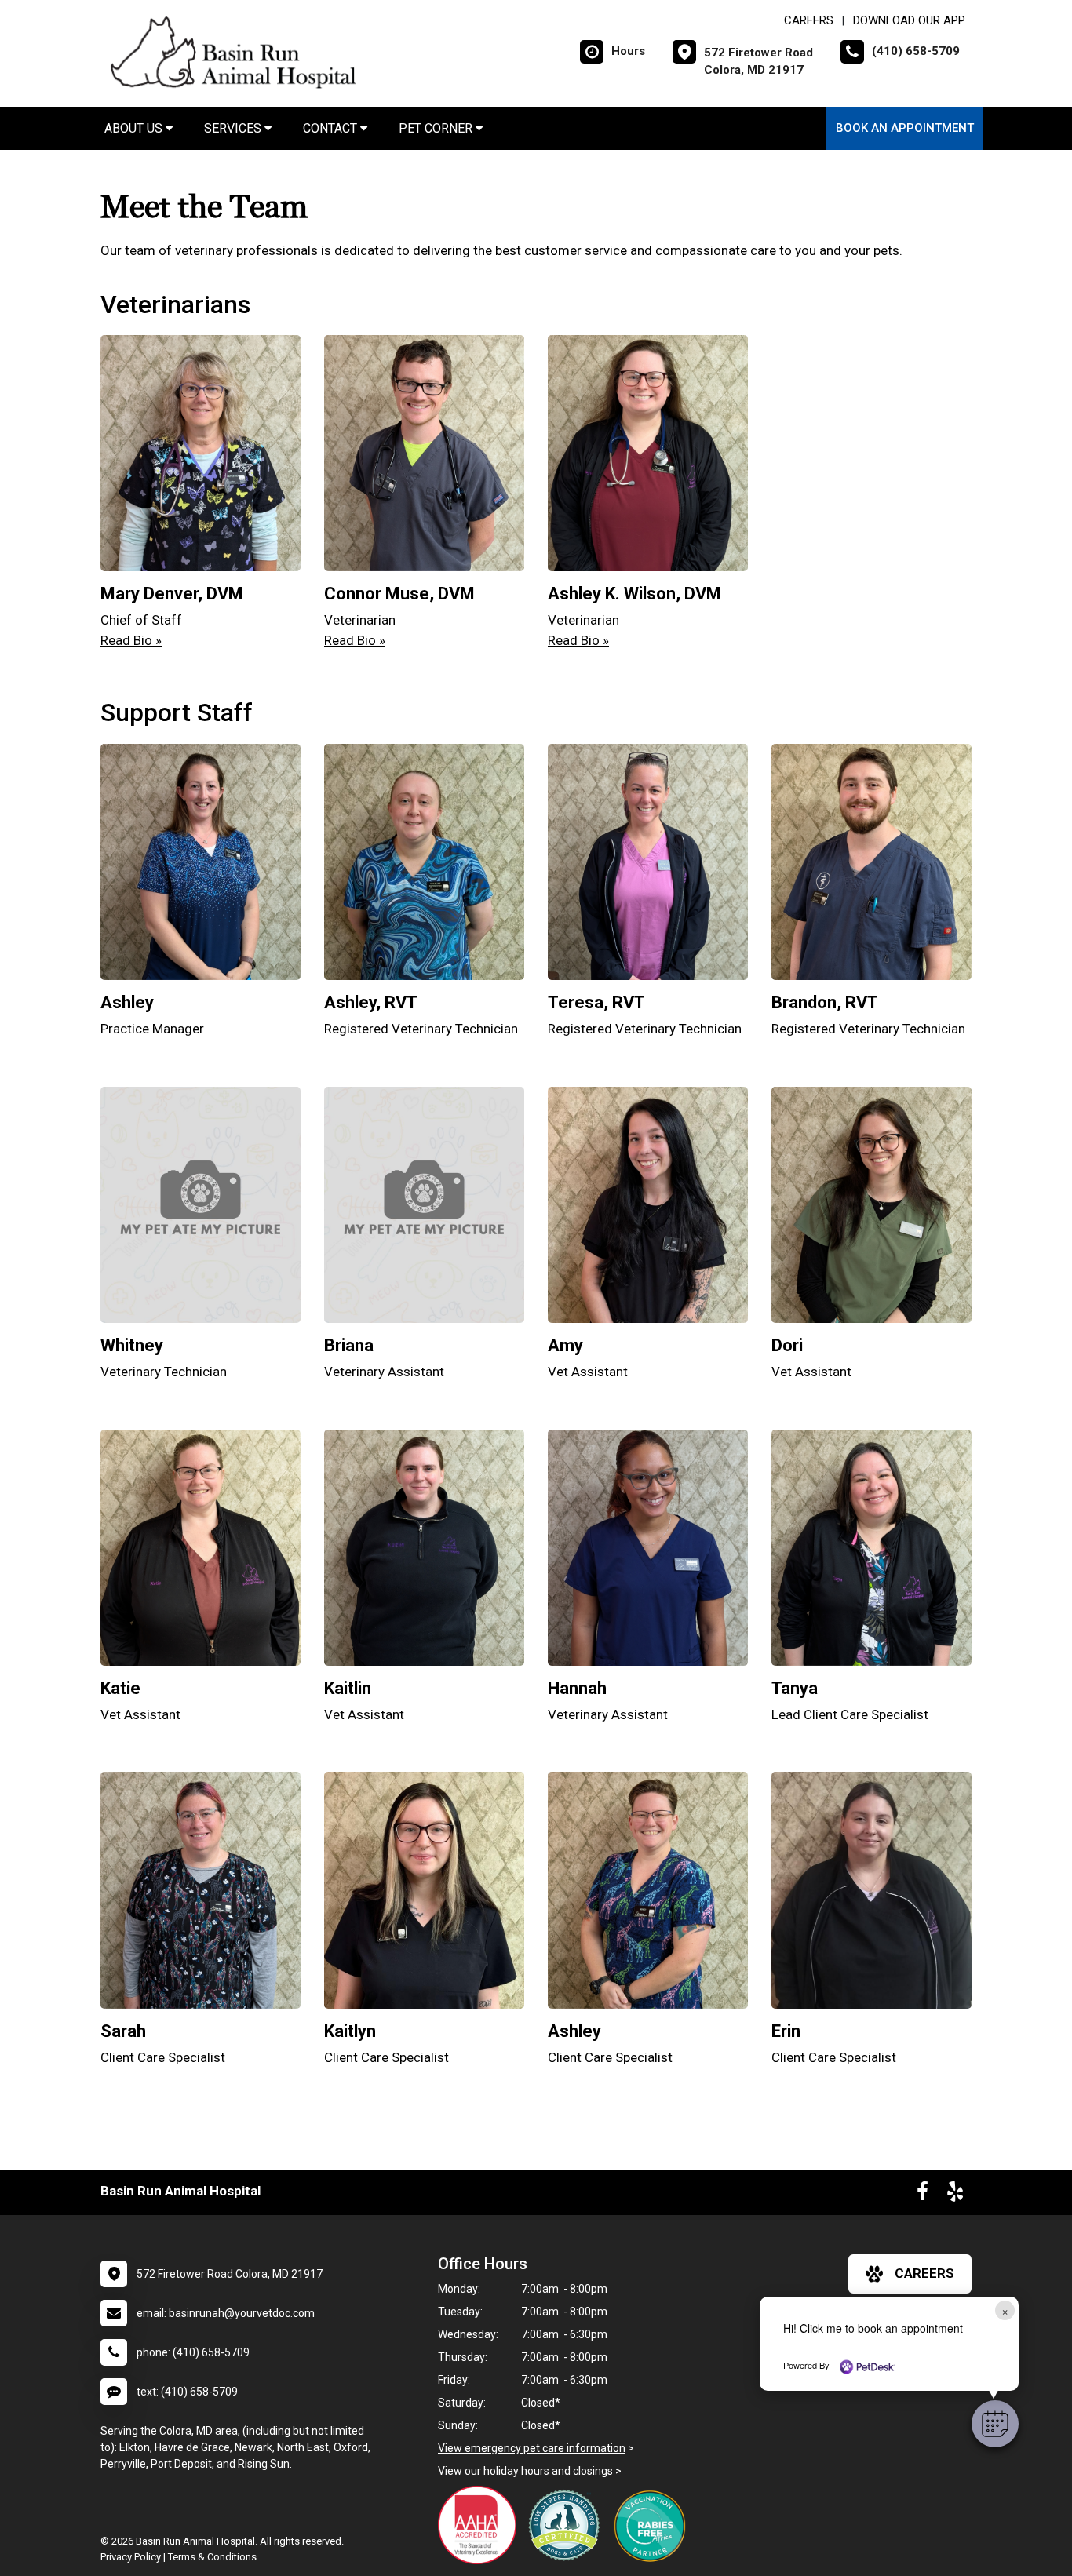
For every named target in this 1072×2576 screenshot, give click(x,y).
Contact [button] (332, 128)
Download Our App (909, 20)
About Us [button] (135, 128)
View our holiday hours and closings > (530, 2471)
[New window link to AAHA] (481, 2525)
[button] (995, 2424)
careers (924, 2273)
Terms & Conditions (212, 2557)
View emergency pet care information (532, 2448)
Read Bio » (131, 640)
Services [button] (234, 128)
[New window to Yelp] (955, 2195)
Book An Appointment (905, 128)
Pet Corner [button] (437, 128)
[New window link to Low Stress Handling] (567, 2525)
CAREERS (809, 20)
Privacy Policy (131, 2557)
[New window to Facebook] (923, 2195)
